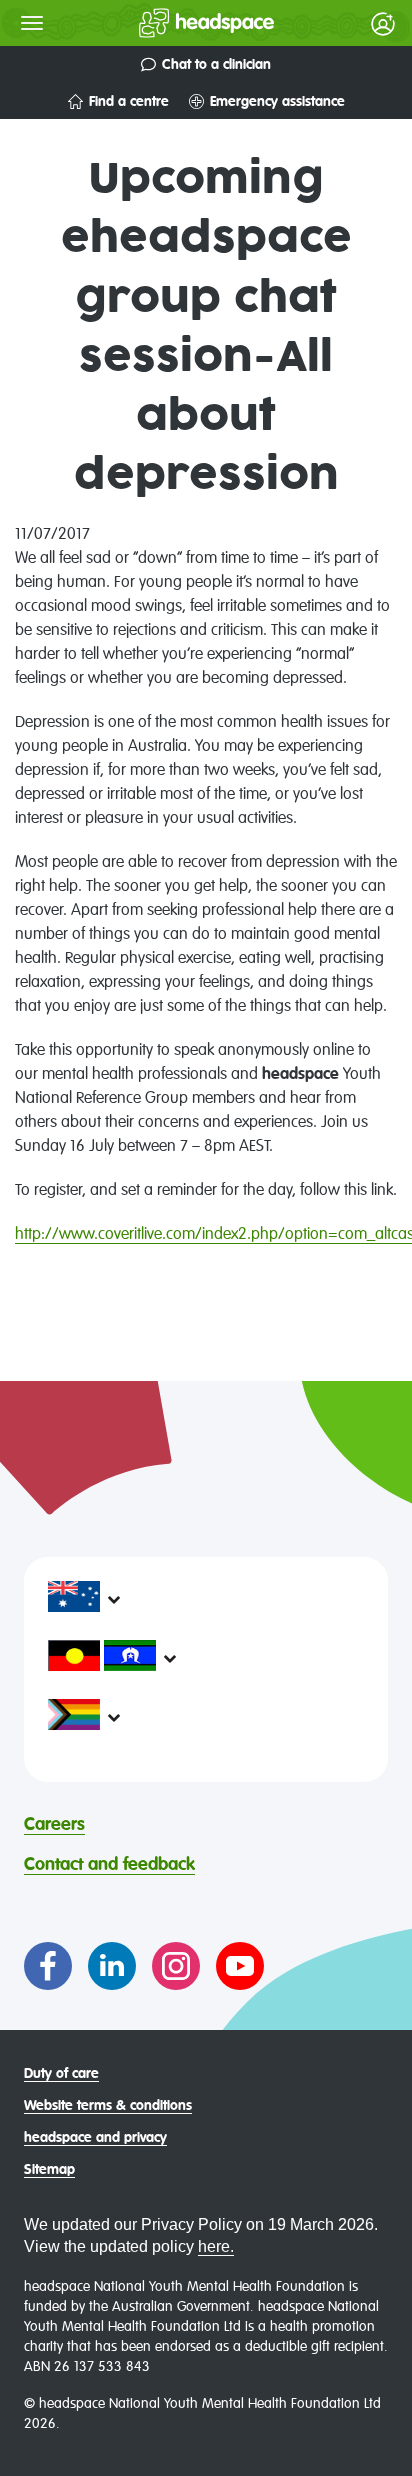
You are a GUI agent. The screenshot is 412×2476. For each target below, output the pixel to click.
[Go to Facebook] (48, 1966)
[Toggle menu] (32, 23)
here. (216, 2246)
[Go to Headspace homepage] (166, 23)
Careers (54, 1825)
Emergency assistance (277, 102)
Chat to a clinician (216, 65)
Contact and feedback (109, 1865)
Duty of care (61, 2074)
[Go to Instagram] (176, 1966)
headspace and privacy (95, 2138)
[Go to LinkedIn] (112, 1966)
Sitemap (49, 2170)
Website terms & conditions (108, 2106)
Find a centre (129, 102)
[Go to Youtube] (240, 1966)
